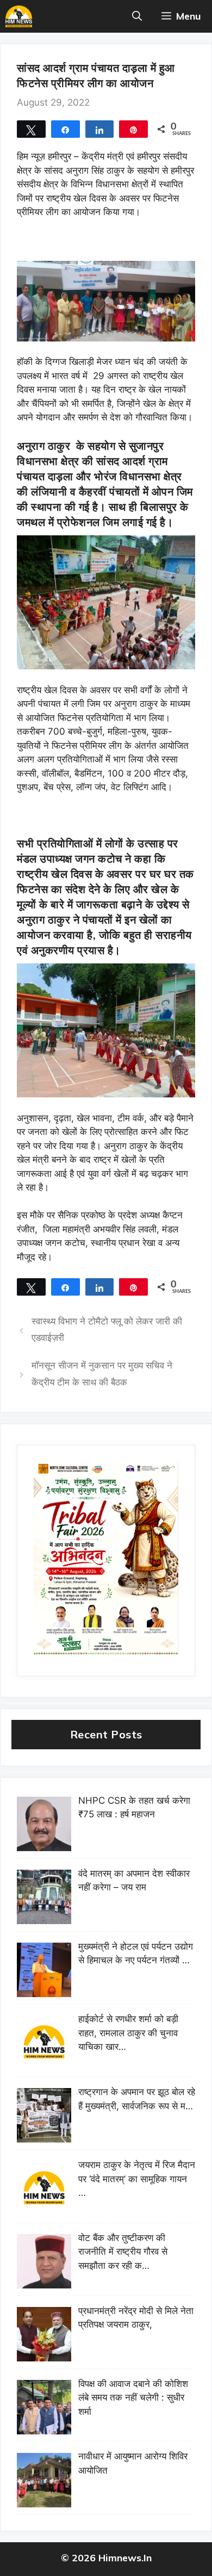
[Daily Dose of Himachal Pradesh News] (19, 16)
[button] (137, 16)
